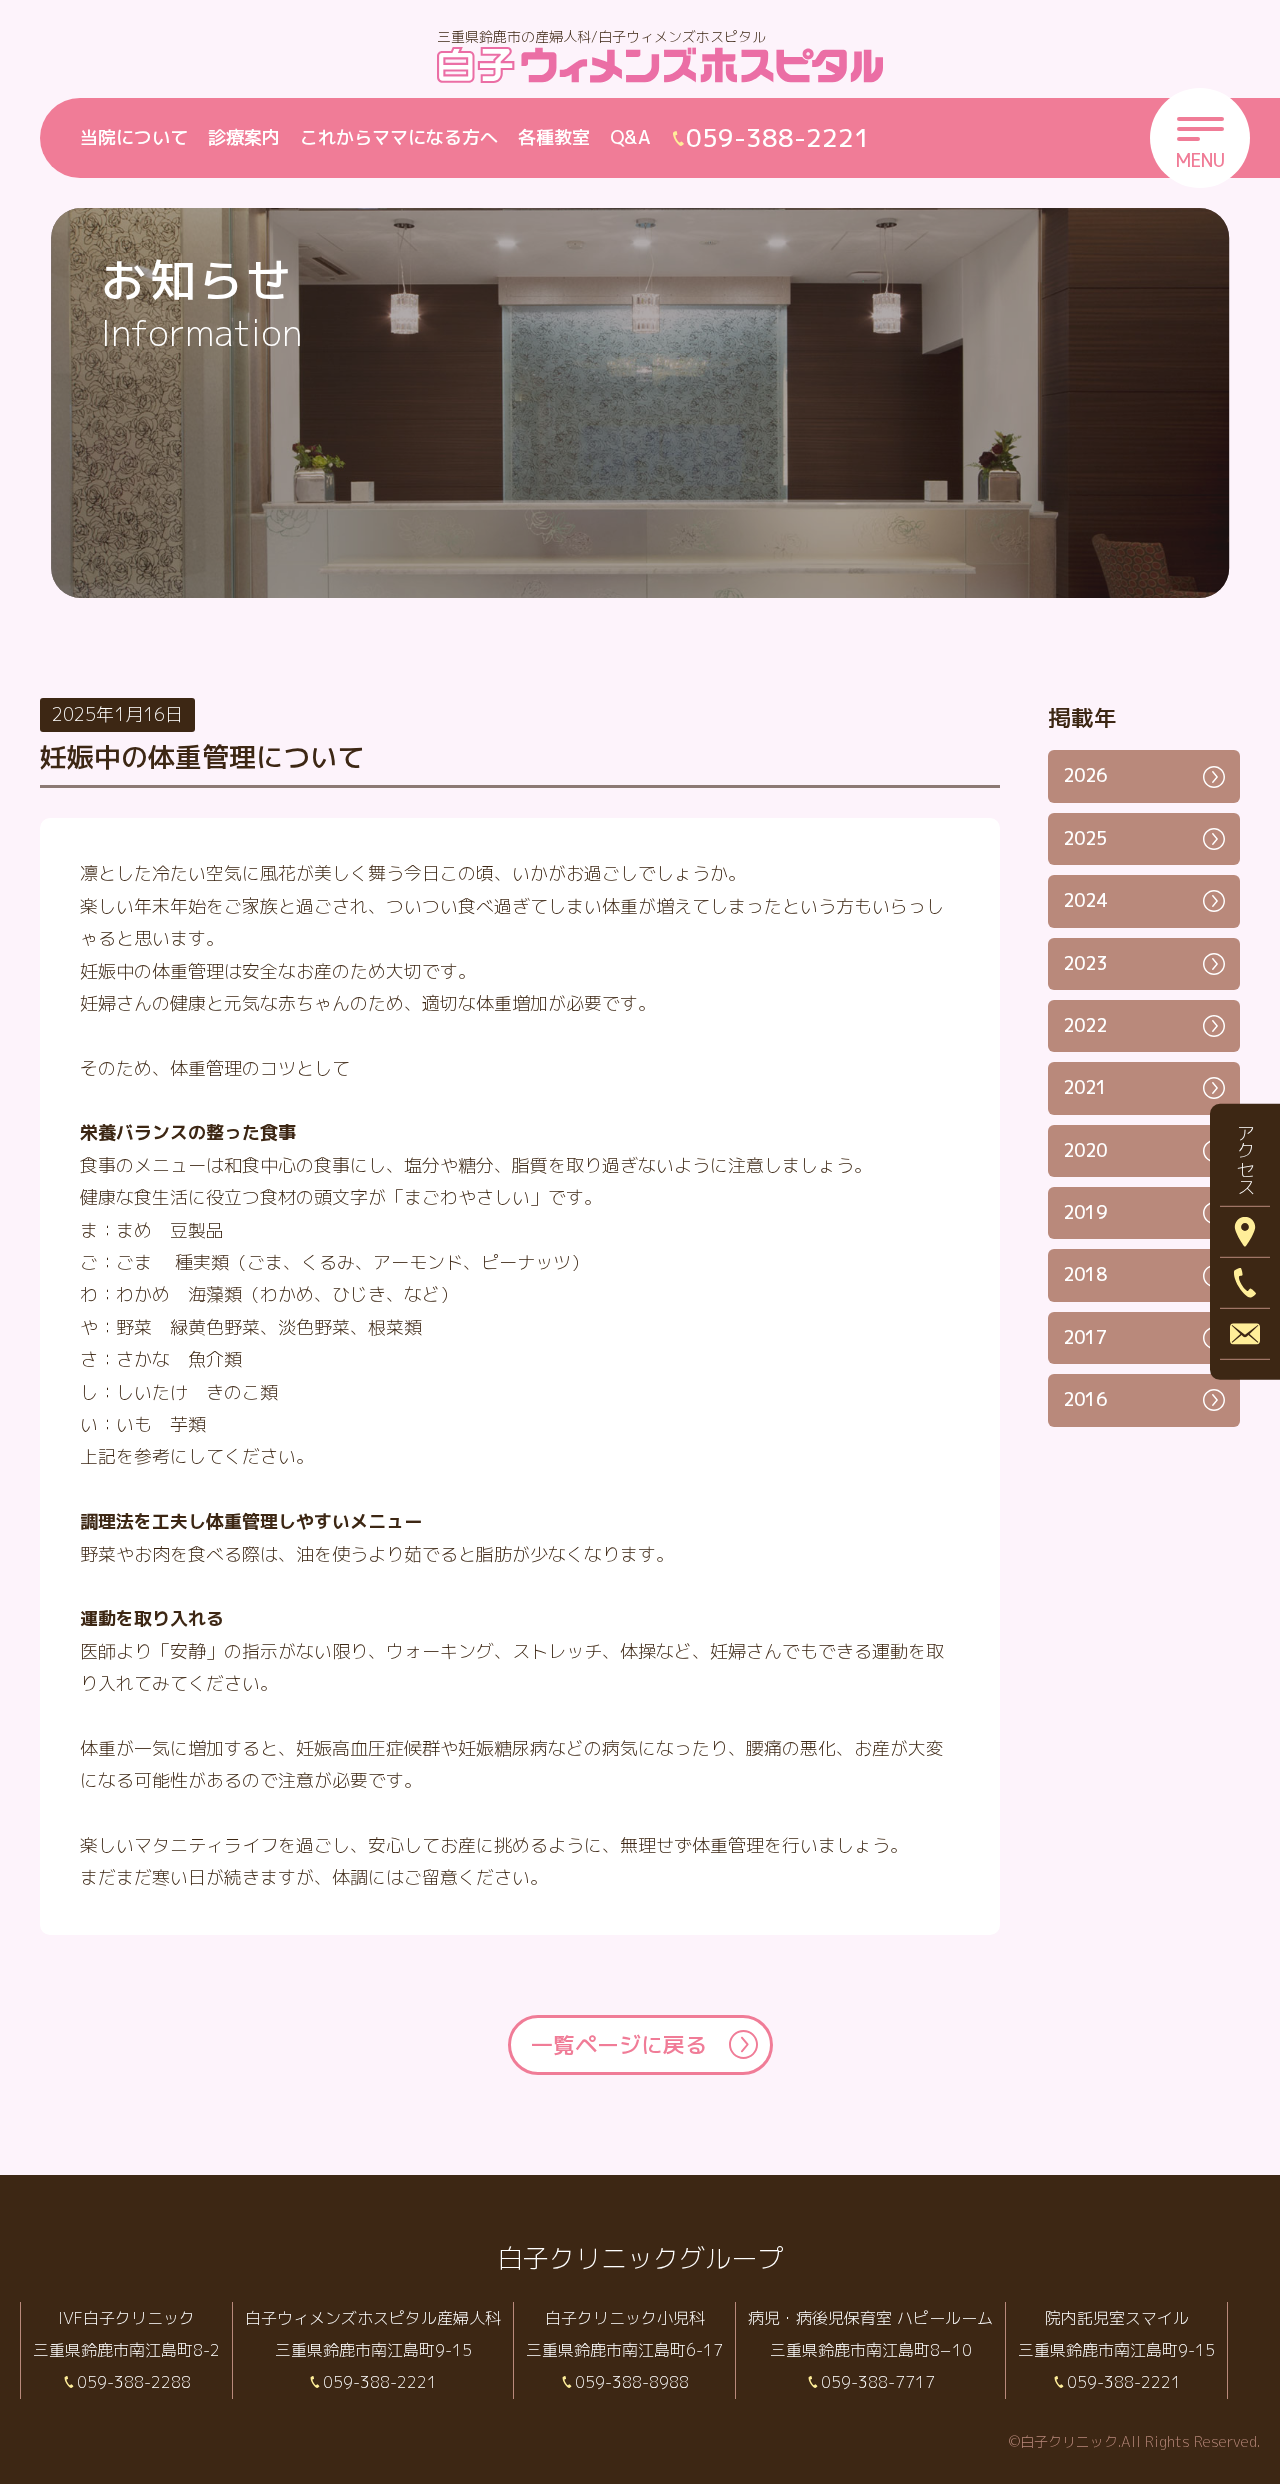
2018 (1085, 1274)
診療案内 (244, 137)
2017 (1085, 1337)
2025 (1085, 838)
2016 (1085, 1399)
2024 (1085, 900)
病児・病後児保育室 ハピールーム (870, 2318)
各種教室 (554, 137)
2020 (1085, 1150)
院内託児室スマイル (1117, 2318)
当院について (134, 137)
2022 (1085, 1025)
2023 (1085, 963)
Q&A (630, 137)
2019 (1085, 1212)
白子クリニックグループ (640, 2258)
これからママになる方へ (399, 137)
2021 (1085, 1087)
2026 (1085, 775)
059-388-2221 (380, 2382)
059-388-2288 (134, 2382)
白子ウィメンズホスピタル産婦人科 (373, 2318)
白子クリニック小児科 (625, 2318)
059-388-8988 (632, 2382)
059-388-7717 (878, 2382)
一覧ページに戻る (619, 2044)
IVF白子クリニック (126, 2318)
